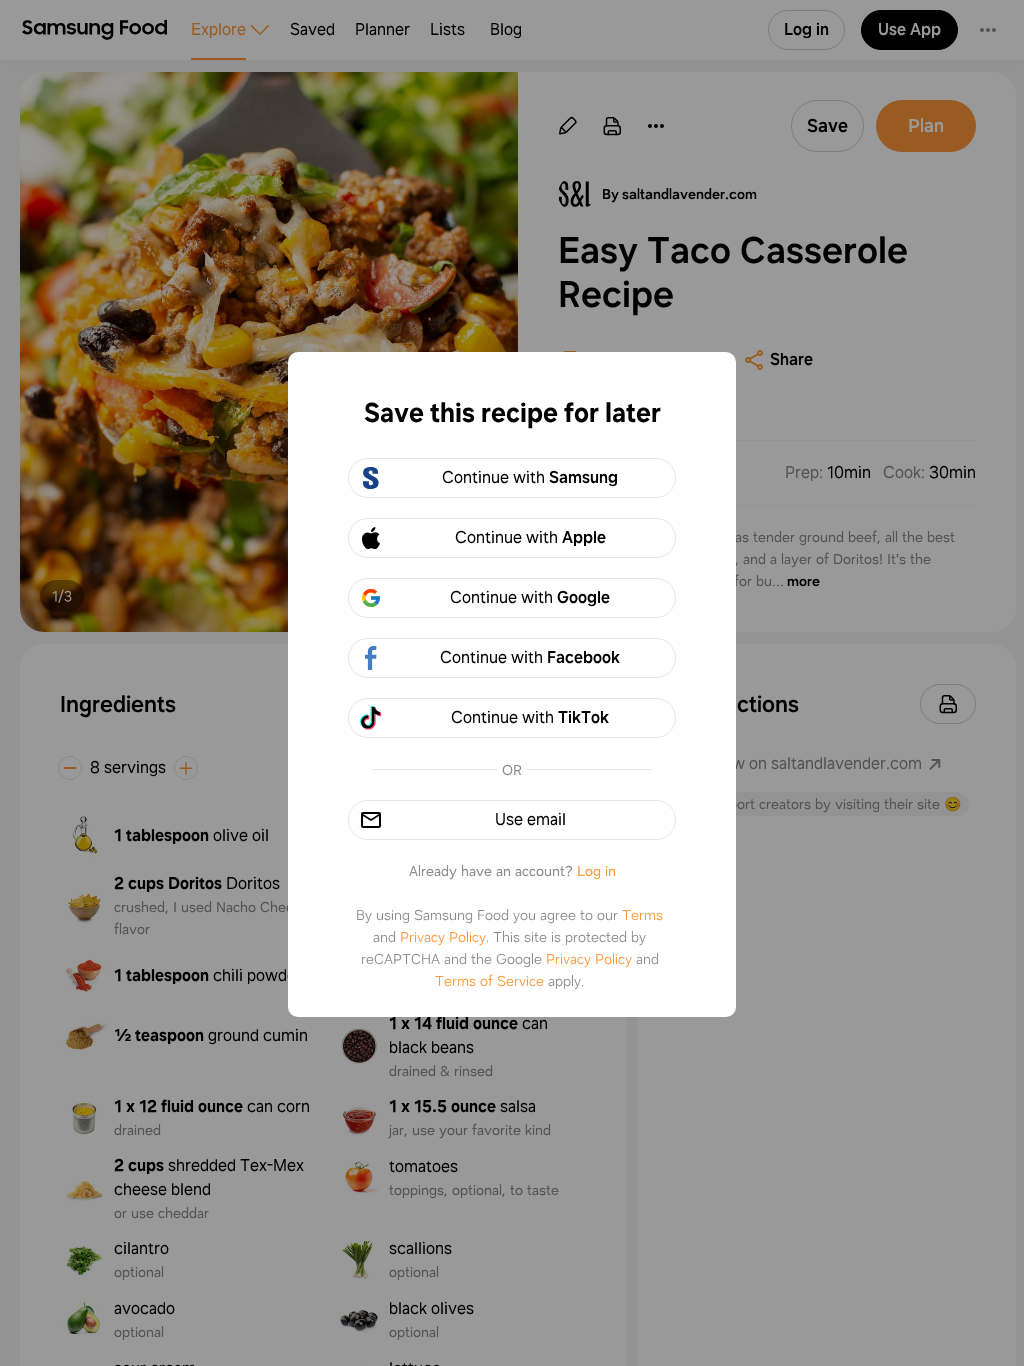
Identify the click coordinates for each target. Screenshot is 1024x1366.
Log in (596, 871)
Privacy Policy (443, 937)
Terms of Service (489, 981)
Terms (642, 915)
